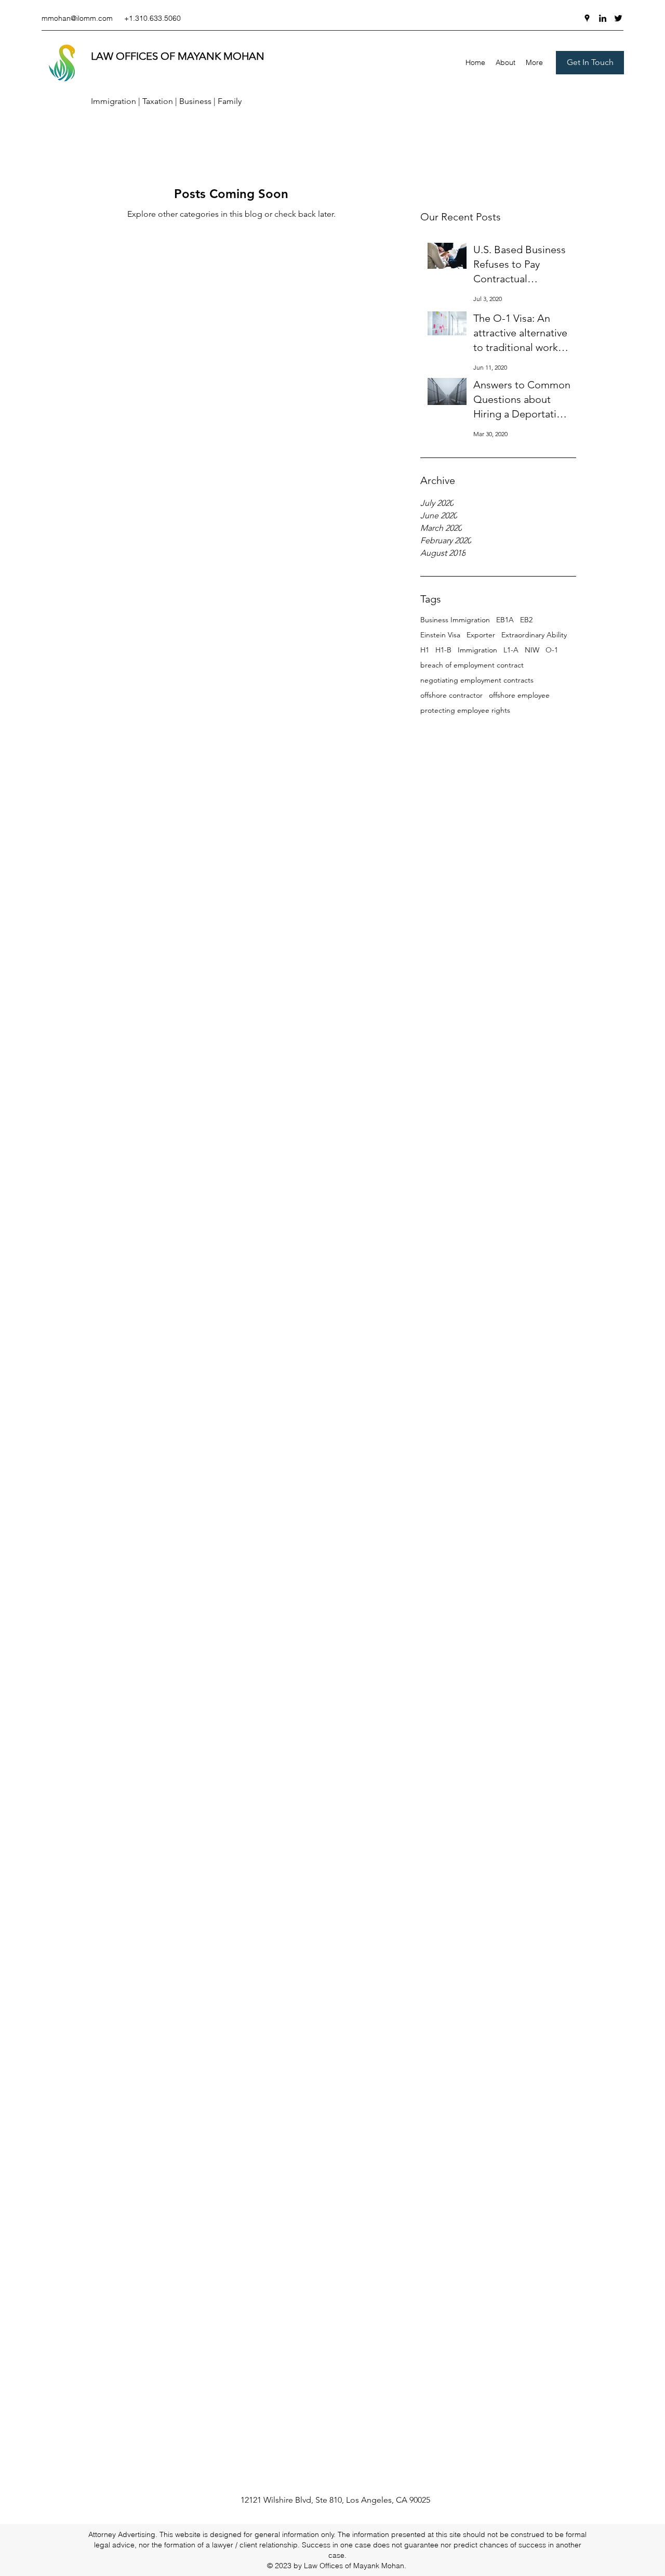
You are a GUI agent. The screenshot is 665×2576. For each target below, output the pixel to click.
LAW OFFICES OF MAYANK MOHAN (178, 56)
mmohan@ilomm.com (77, 18)
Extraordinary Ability (534, 635)
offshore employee (519, 695)
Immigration (477, 650)
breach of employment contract (472, 665)
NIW (532, 650)
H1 (425, 650)
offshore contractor (451, 695)
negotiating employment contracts (477, 680)
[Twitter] (618, 18)
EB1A (505, 620)
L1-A (511, 650)
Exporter (481, 635)
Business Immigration (455, 620)
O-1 (552, 650)
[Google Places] (587, 18)
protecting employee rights (465, 710)
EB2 (526, 620)
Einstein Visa (440, 635)
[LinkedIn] (603, 18)
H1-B (443, 650)
